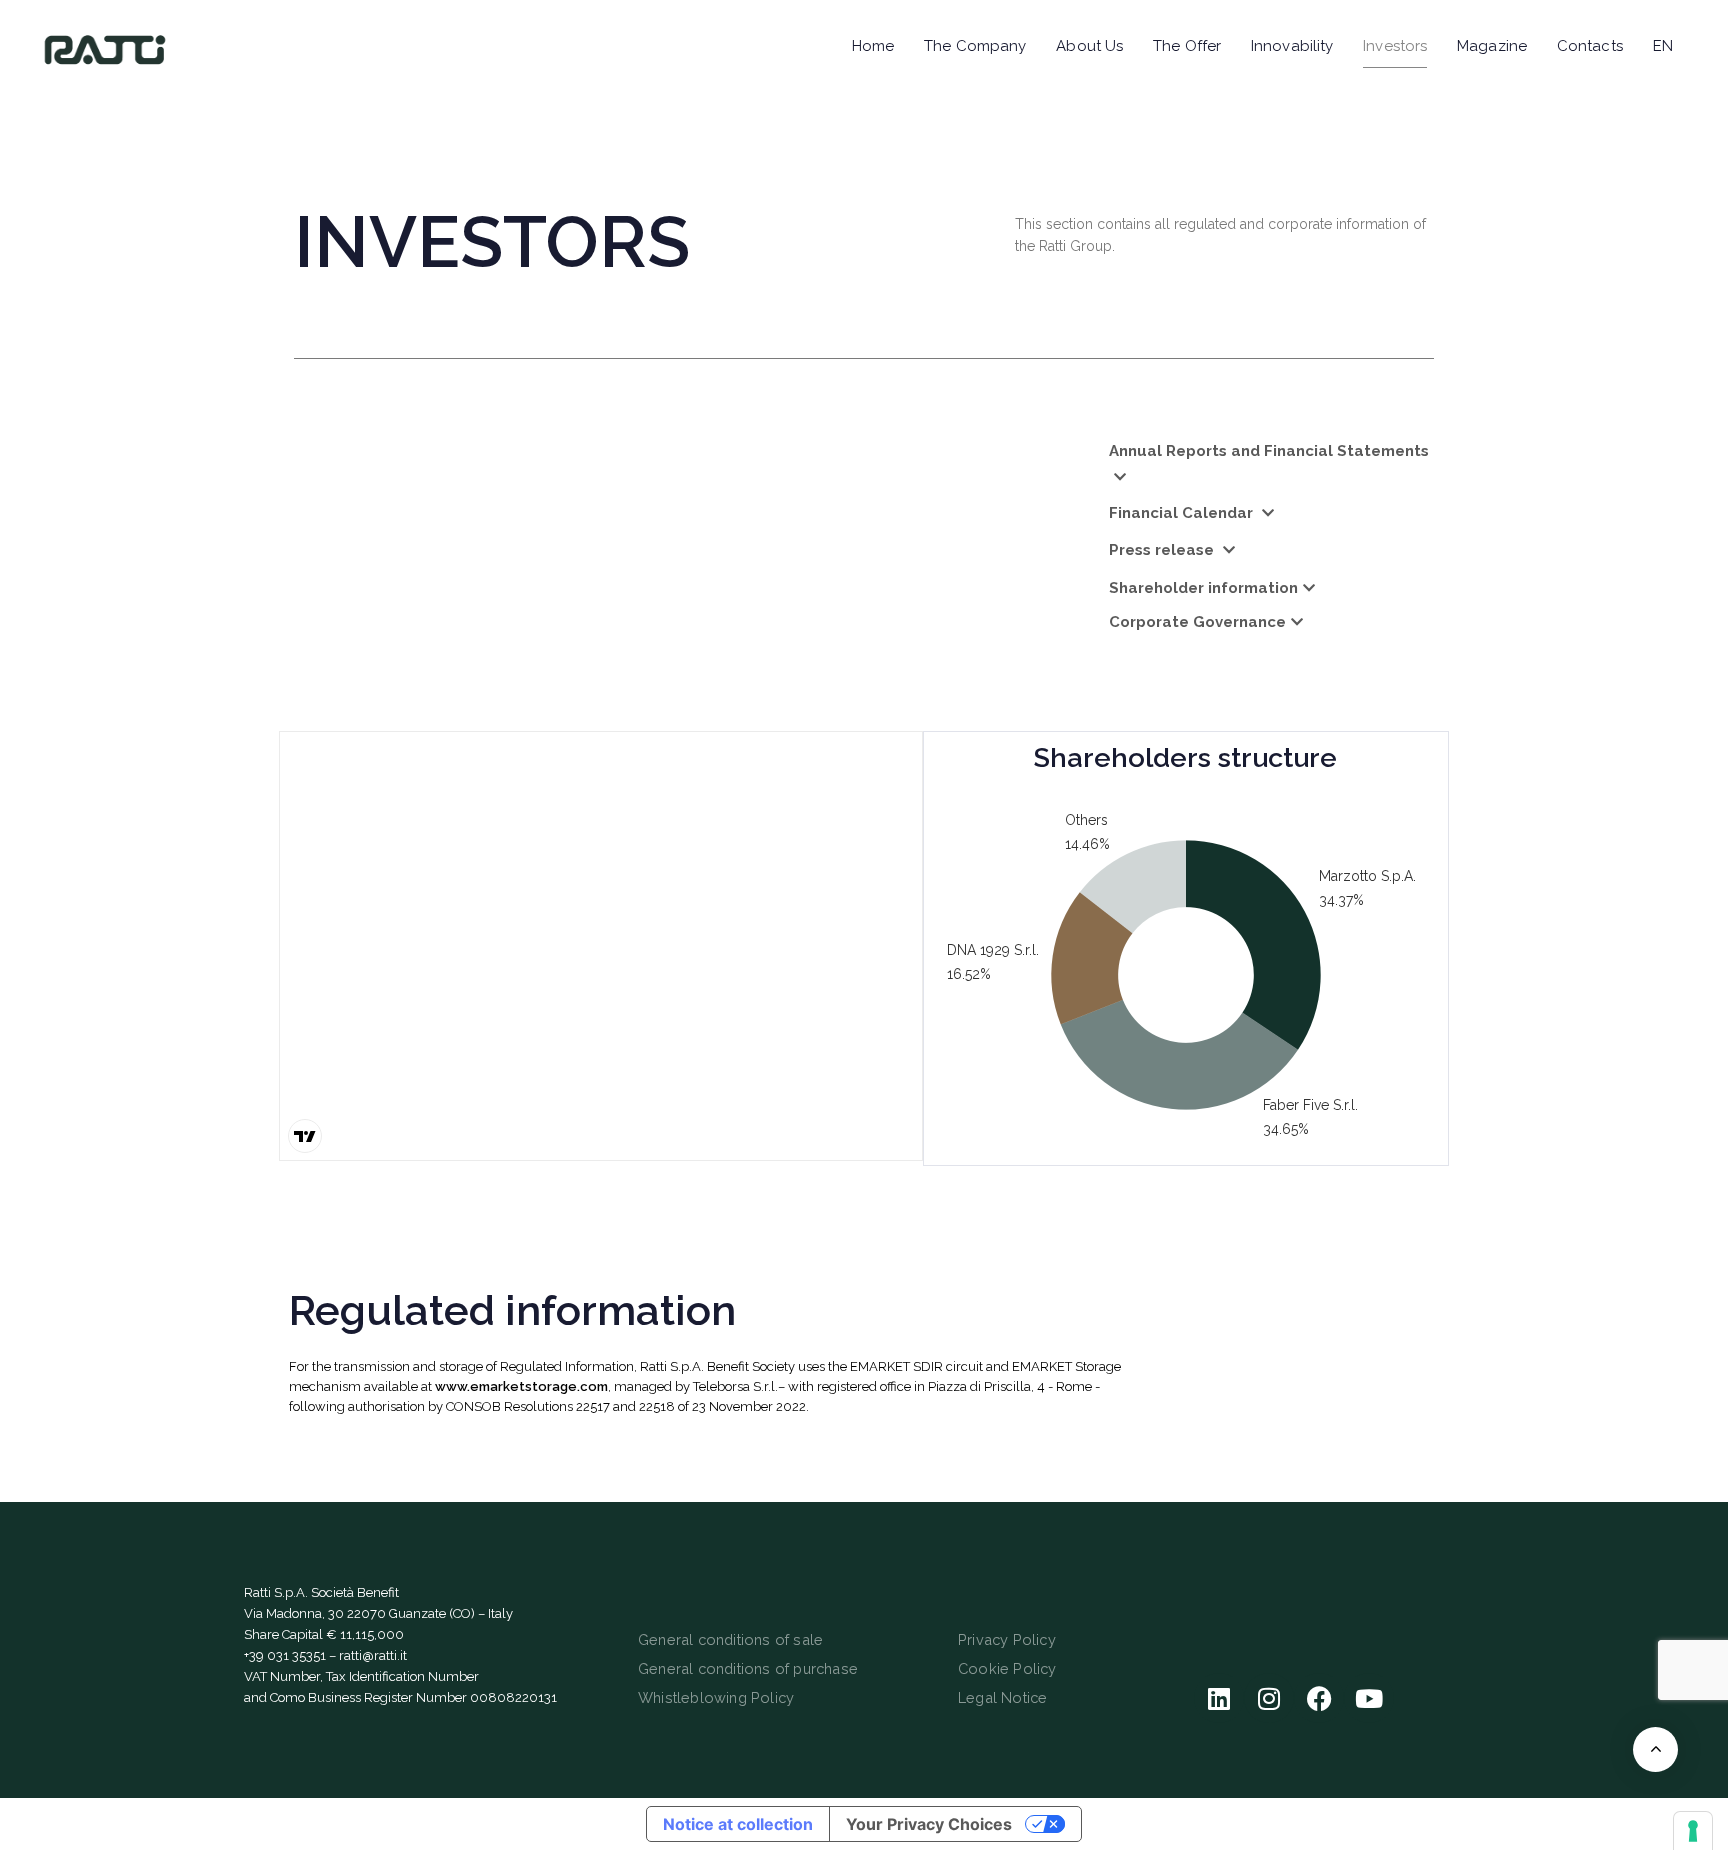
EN (1663, 46)
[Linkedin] (1219, 1698)
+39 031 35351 (285, 1655)
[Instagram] (1269, 1698)
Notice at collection (738, 1824)
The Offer (1187, 46)
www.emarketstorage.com (521, 1386)
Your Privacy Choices (929, 1824)
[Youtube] (1369, 1698)
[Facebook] (1319, 1698)
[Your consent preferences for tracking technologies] (1693, 1831)
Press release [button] (1163, 550)
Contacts (1590, 46)
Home (873, 46)
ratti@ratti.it (373, 1655)
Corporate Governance (1197, 622)
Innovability (1292, 46)
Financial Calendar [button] (1183, 513)
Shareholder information (1203, 588)
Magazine (1492, 46)
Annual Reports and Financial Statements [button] (1269, 451)
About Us (1089, 46)
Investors (1395, 46)
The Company (975, 46)
